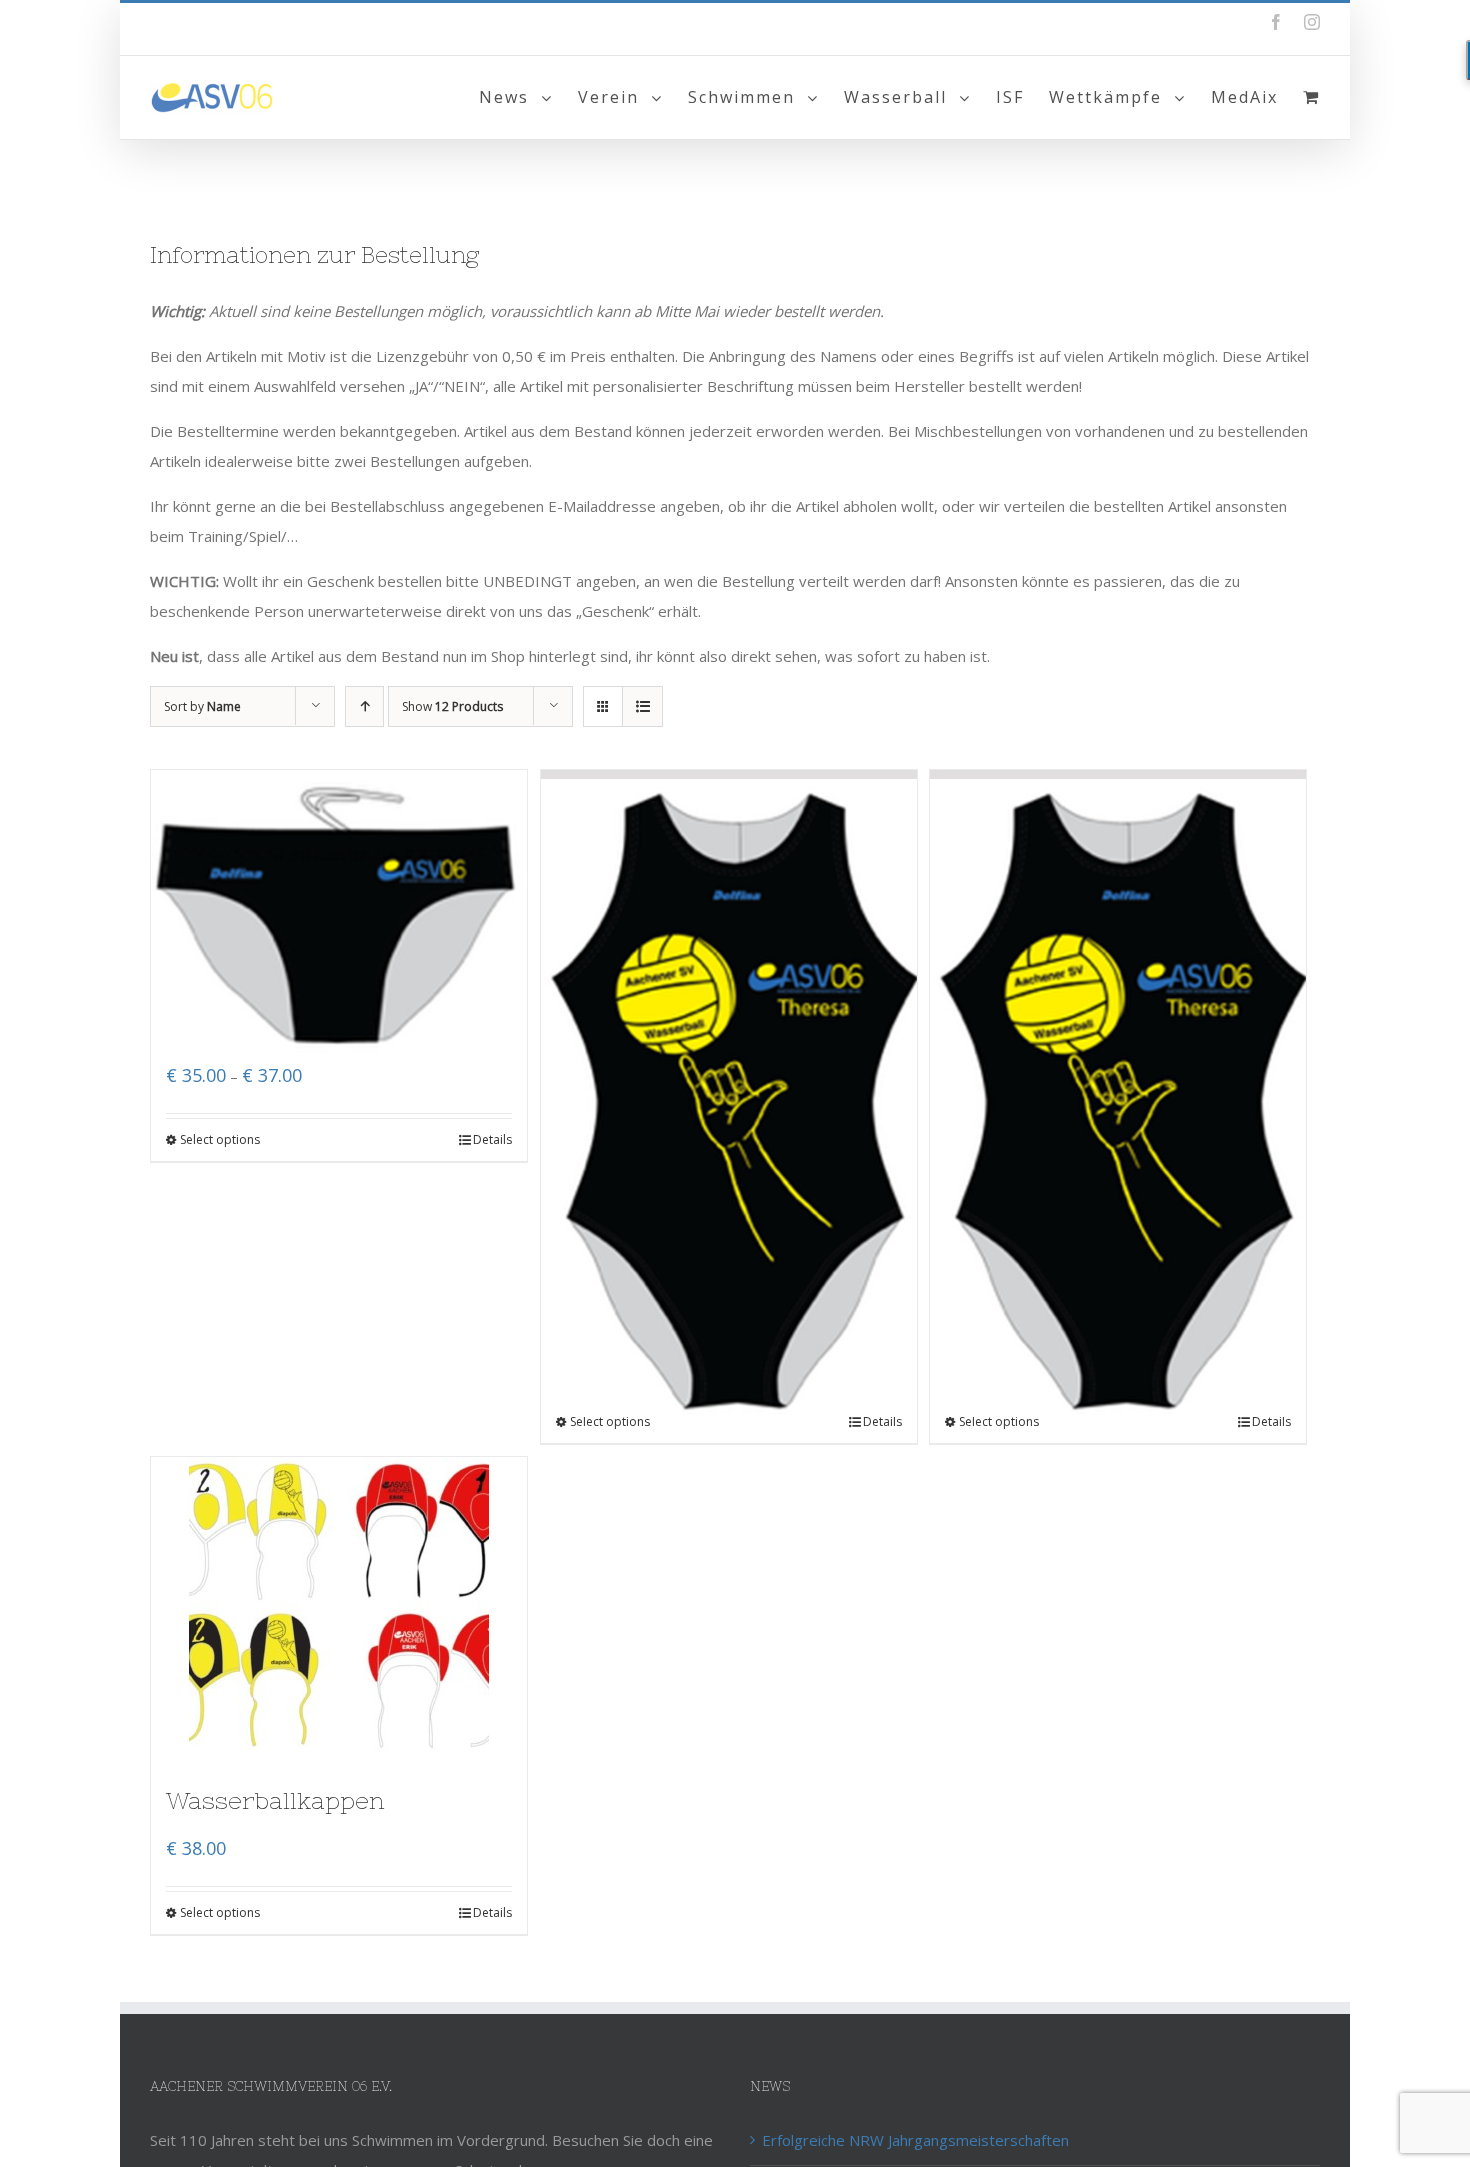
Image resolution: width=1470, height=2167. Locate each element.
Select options (220, 1139)
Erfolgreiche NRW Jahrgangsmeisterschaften (915, 2140)
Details (492, 1139)
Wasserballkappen (275, 1800)
